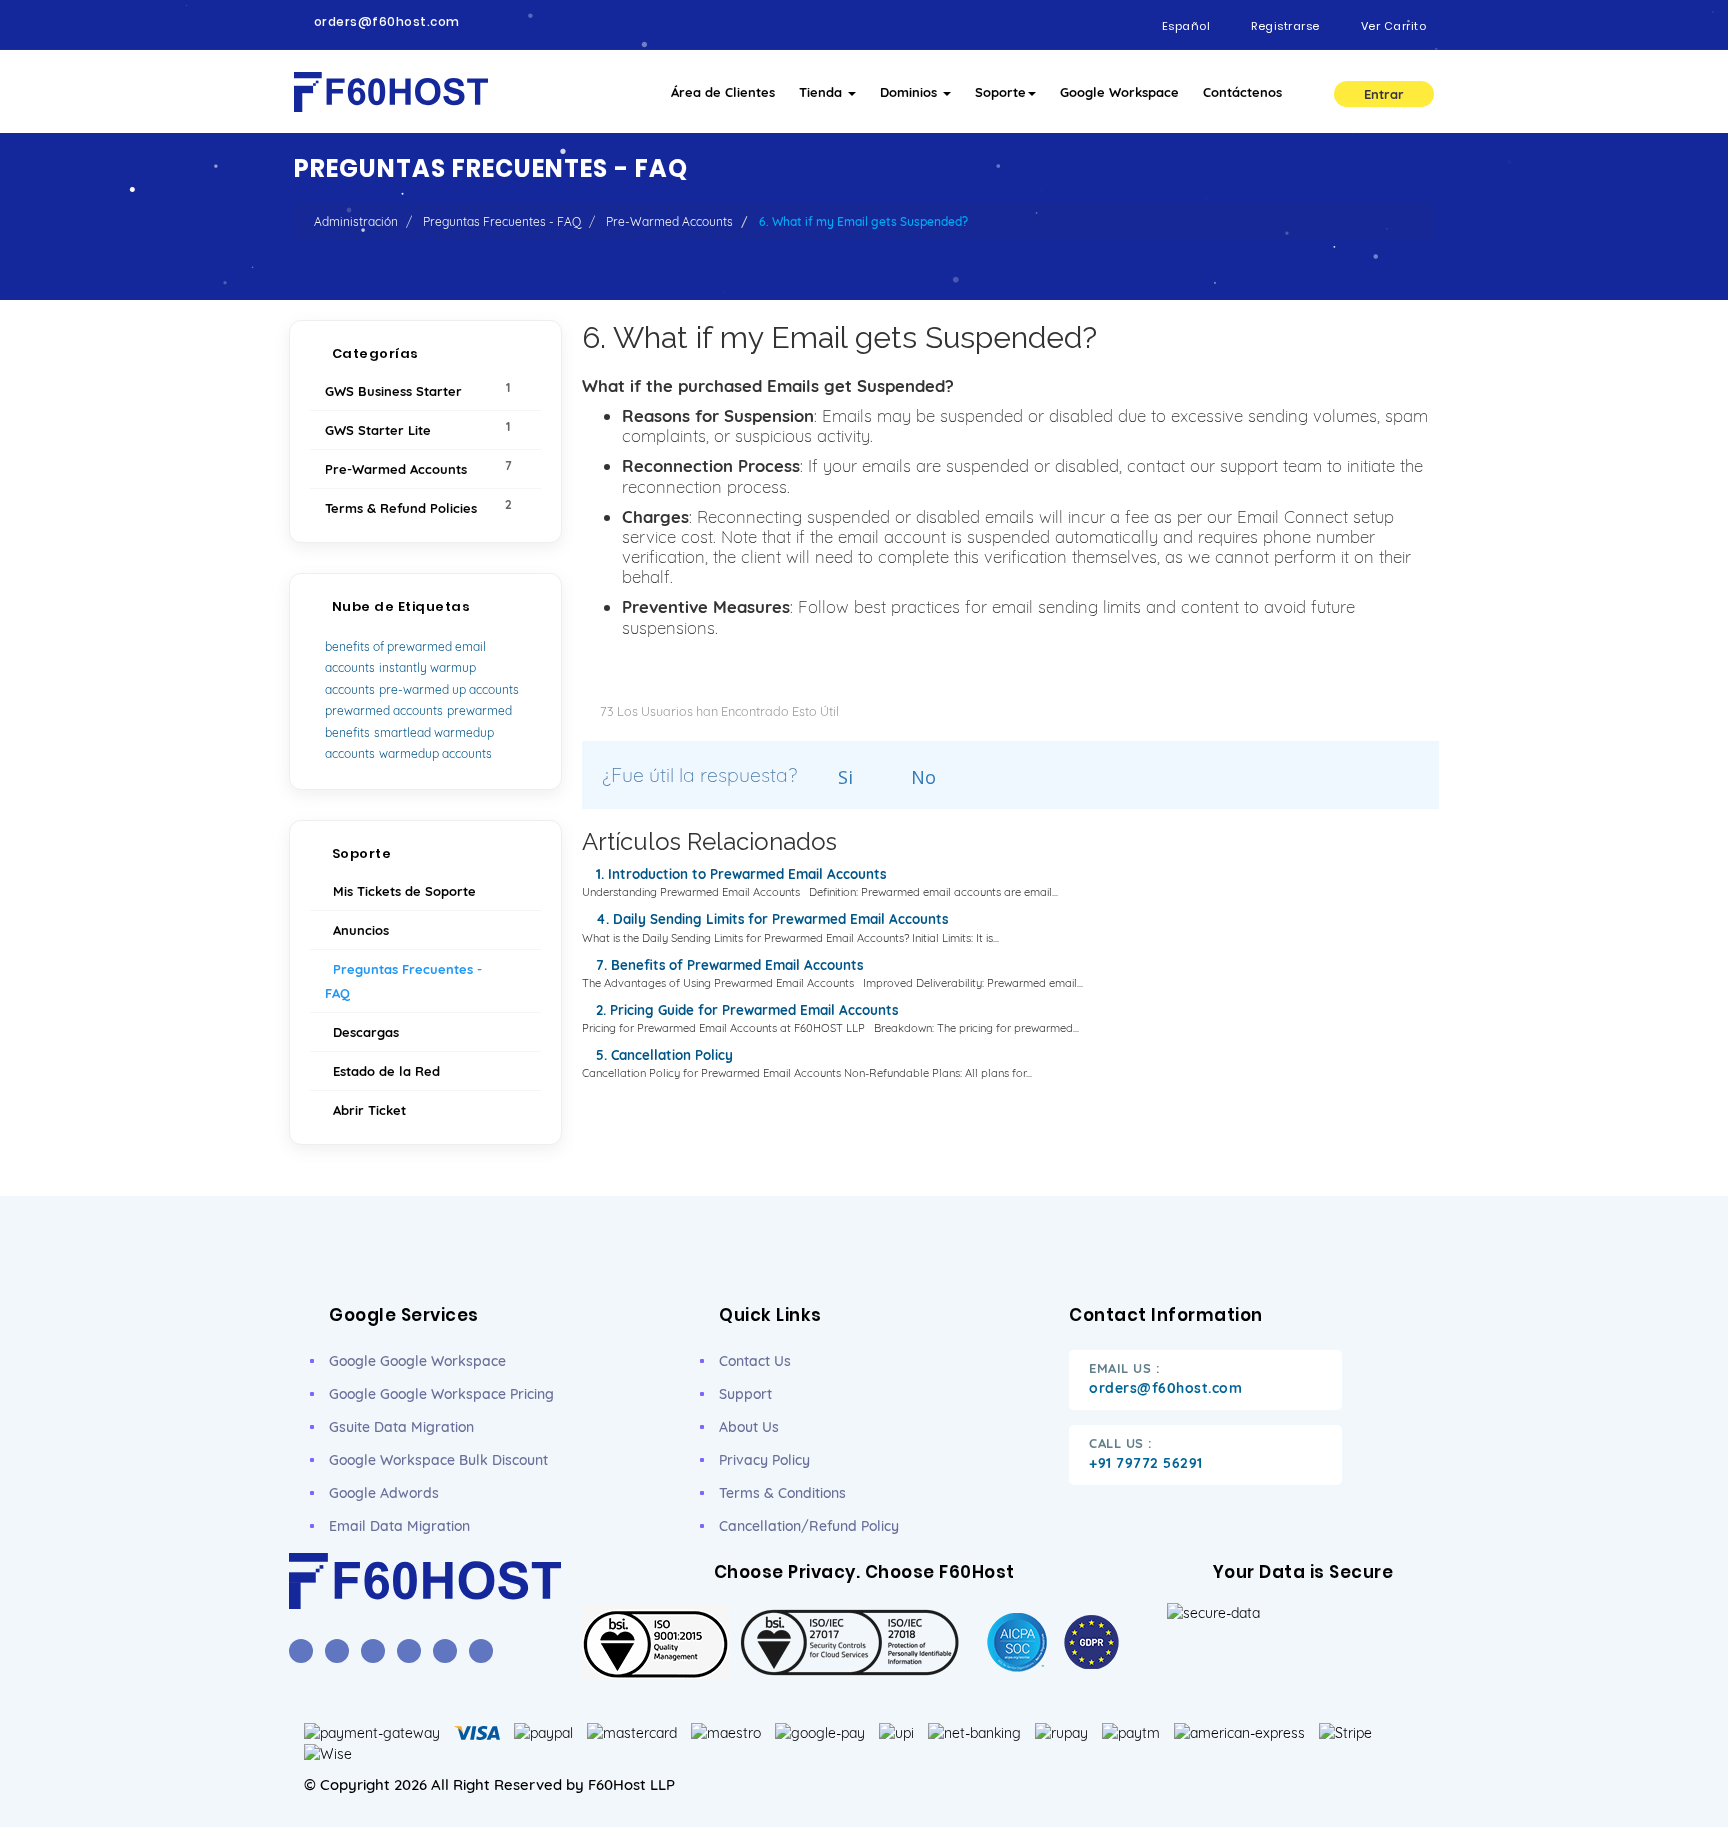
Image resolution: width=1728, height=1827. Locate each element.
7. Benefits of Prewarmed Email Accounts (727, 965)
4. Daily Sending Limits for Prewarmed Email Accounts (770, 919)
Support (745, 1394)
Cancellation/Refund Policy (809, 1526)
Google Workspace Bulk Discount (438, 1460)
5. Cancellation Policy (662, 1055)
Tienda (822, 92)
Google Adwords (384, 1493)
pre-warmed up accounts (449, 689)
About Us (749, 1427)
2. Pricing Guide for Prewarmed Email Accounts (745, 1010)
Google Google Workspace (417, 1361)
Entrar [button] (1384, 94)
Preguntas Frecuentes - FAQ (502, 221)
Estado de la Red (382, 1071)
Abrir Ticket (365, 1110)
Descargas (362, 1032)
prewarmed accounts (384, 710)
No (921, 777)
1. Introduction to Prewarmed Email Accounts (739, 874)
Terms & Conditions (782, 1493)
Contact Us (755, 1361)
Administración (356, 221)
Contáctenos (1242, 92)
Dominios (910, 92)
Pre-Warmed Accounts (669, 221)
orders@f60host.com (387, 22)
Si (843, 777)
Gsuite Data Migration (401, 1427)
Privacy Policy (764, 1460)
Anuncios (357, 930)
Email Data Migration (399, 1526)
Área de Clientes (723, 92)
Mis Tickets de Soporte (400, 891)
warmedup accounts (435, 753)
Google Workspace (1119, 92)
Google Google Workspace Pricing (441, 1394)
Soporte (1000, 92)
